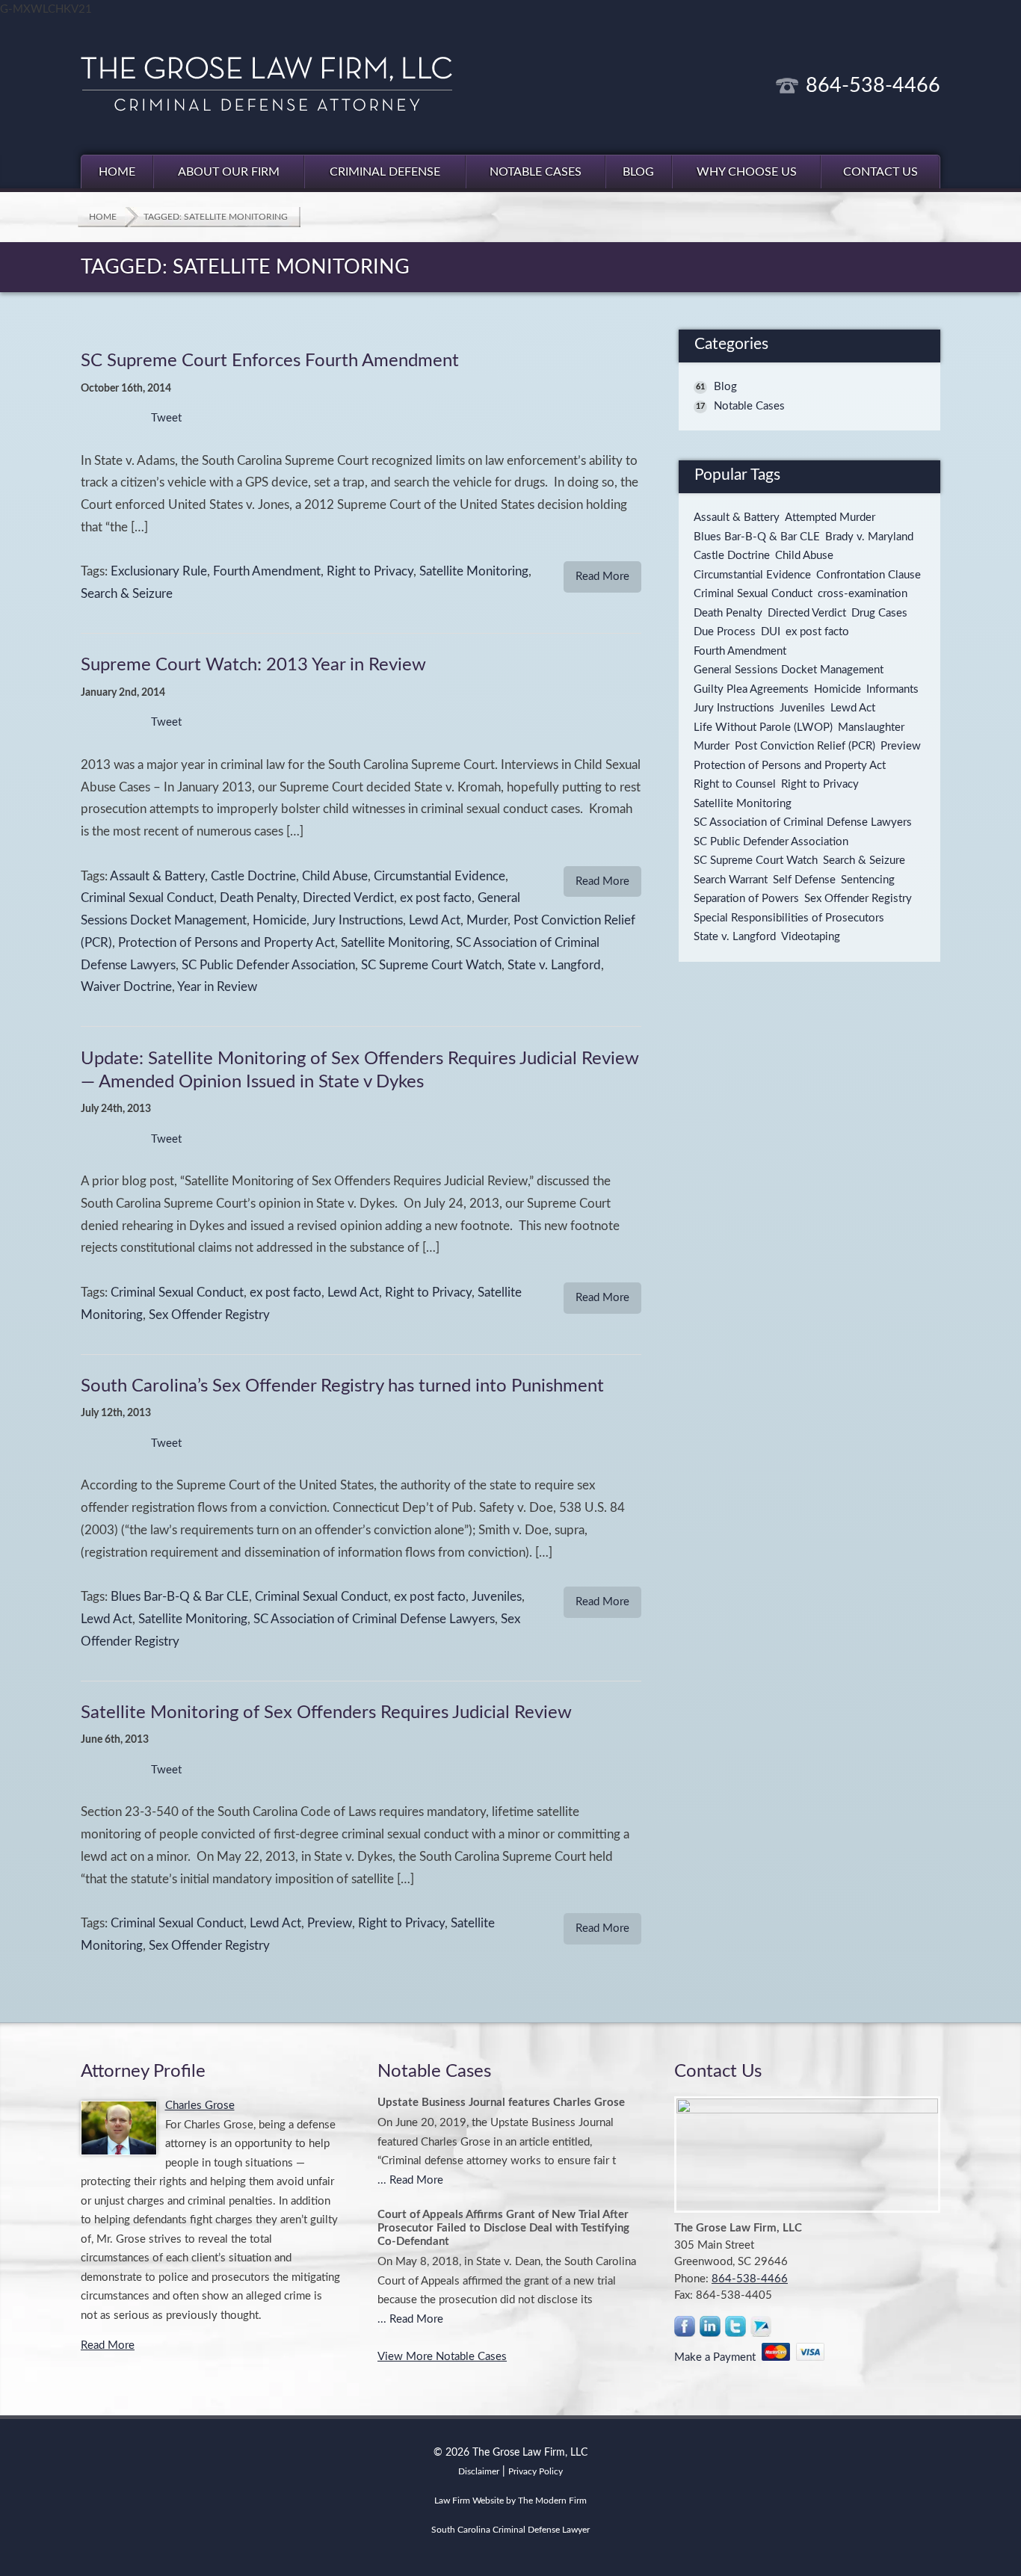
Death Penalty (258, 898)
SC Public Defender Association (268, 966)
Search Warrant (731, 880)
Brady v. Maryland (869, 537)
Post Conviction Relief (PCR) (805, 746)
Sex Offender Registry (209, 1315)
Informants (892, 689)
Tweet (166, 418)
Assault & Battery (157, 877)
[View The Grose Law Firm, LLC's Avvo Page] (762, 2330)
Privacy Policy (536, 2471)
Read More (602, 577)
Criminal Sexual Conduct (147, 898)
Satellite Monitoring (474, 572)
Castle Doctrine (253, 877)
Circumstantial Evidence (439, 877)
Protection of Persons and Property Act (226, 943)
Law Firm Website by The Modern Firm (510, 2501)
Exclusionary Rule (159, 572)
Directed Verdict (348, 898)
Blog (638, 172)
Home (117, 172)
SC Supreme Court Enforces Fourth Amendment (270, 361)
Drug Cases (879, 613)
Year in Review (217, 987)
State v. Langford (554, 966)
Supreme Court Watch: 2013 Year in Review (253, 665)
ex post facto (436, 898)
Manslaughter (871, 728)
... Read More (410, 2180)
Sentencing (868, 880)
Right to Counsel (735, 784)
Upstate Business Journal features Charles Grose (501, 2103)
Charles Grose (200, 2106)
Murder (487, 921)
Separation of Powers (746, 899)
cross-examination (863, 594)
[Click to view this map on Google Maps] (807, 2155)
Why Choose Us (747, 172)
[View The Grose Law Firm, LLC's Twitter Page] (736, 2330)
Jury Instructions (358, 921)
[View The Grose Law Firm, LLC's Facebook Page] (685, 2330)
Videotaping (811, 937)
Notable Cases (536, 172)
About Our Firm (229, 172)
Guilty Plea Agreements (751, 689)
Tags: (96, 572)
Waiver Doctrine (126, 987)
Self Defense (804, 880)
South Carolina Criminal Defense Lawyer (510, 2530)
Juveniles (497, 1597)
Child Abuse (335, 877)
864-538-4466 (873, 86)
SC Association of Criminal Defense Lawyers (374, 1619)
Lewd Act (435, 921)
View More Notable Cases (442, 2357)
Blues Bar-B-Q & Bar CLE (180, 1597)
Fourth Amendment (267, 572)
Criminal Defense (385, 172)
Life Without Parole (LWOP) (763, 728)
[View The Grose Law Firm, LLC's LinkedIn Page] (711, 2330)
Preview (330, 1924)
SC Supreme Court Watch (431, 966)
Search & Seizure (127, 594)
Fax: (685, 2295)
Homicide (280, 921)
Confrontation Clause (869, 575)
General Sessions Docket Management (789, 670)
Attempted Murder (830, 518)
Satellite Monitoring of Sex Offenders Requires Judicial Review (326, 1713)
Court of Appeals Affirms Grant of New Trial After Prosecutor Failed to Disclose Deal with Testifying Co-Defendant (503, 2228)
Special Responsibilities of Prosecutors (789, 918)
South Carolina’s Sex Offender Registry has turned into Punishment (342, 1386)
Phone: (693, 2279)
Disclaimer (479, 2471)
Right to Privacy (370, 572)
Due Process (725, 632)
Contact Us (880, 172)
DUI (771, 632)
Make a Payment (718, 2357)
